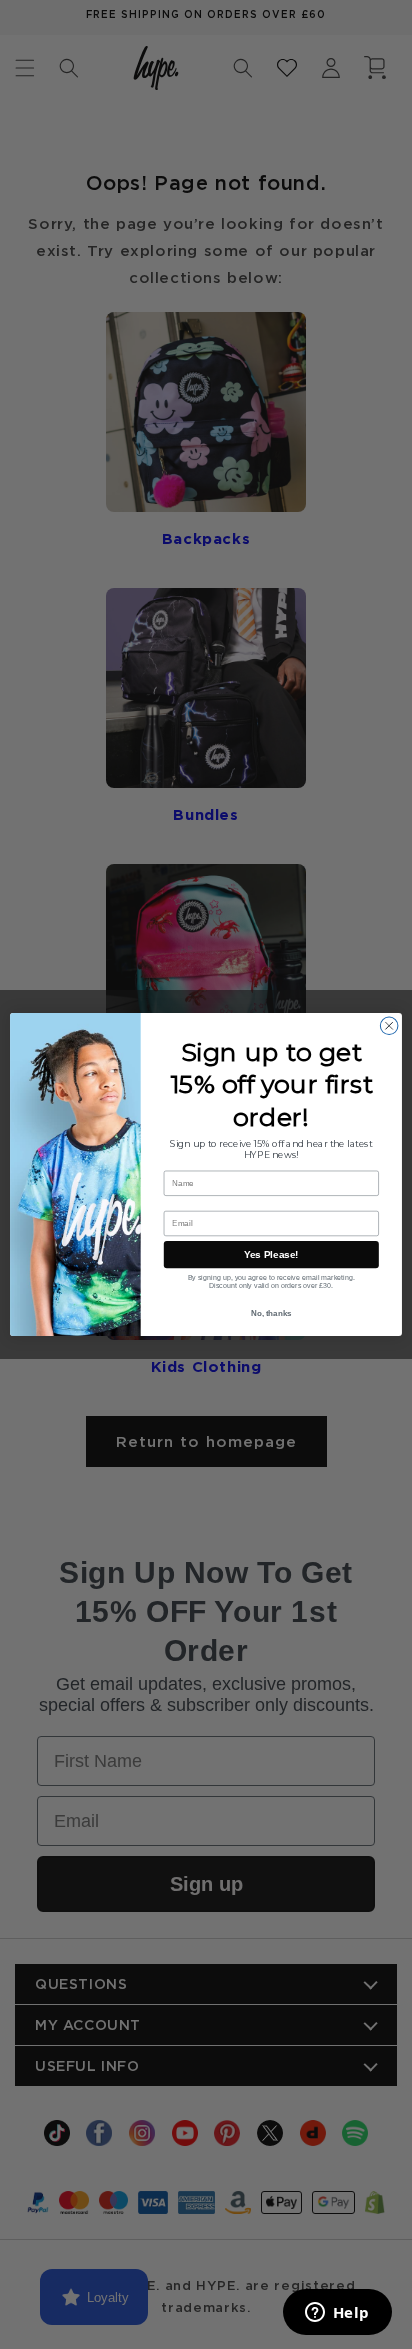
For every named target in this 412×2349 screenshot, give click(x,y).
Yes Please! (271, 1254)
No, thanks (271, 1313)
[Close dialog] (389, 1026)
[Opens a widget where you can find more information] (337, 2314)
